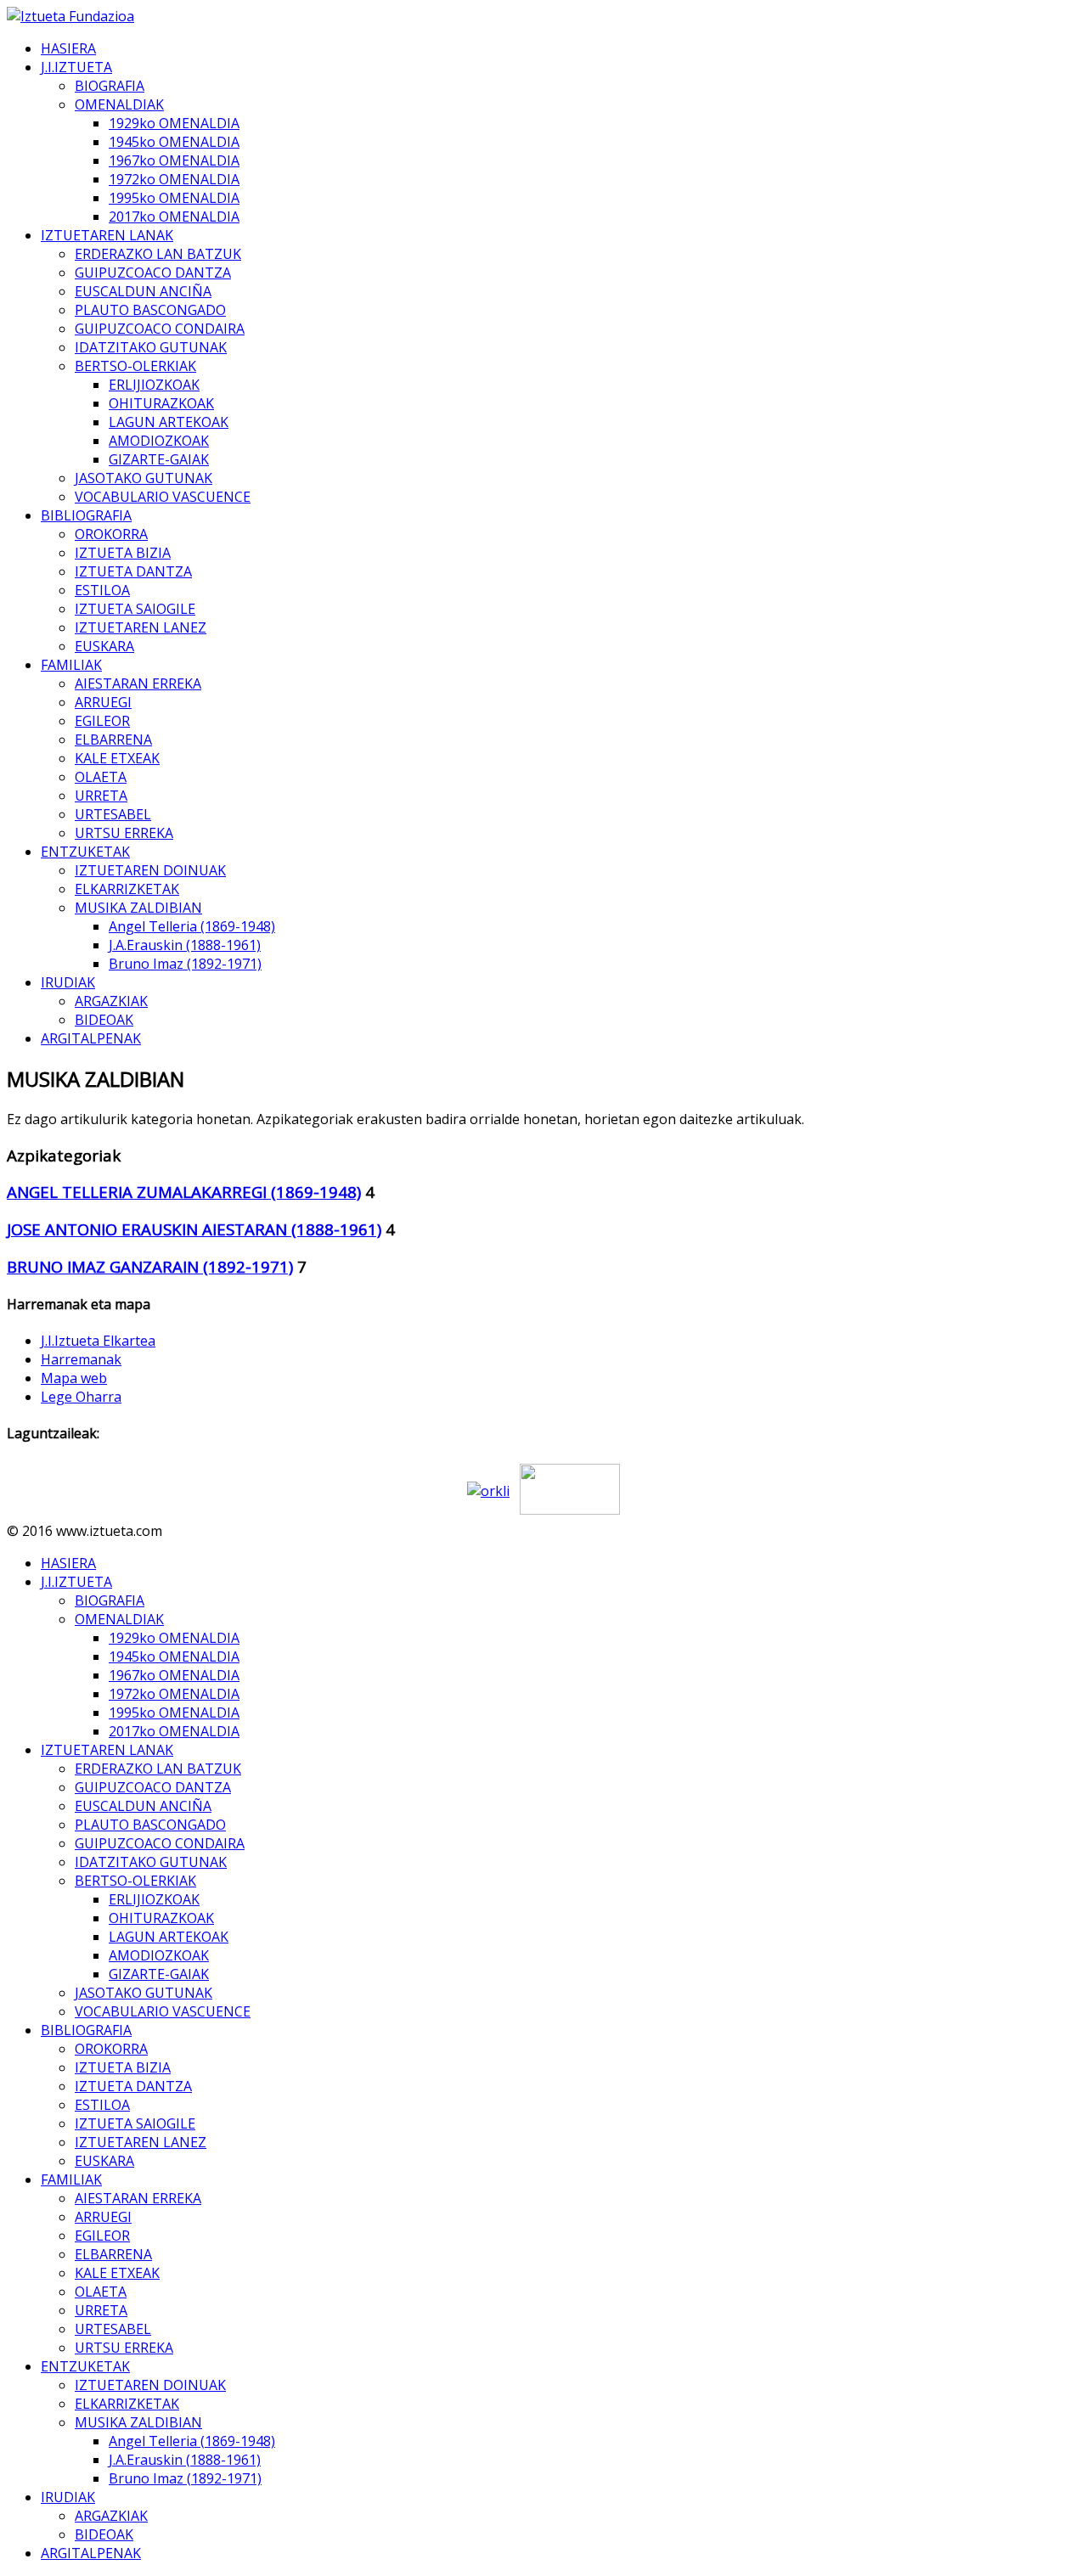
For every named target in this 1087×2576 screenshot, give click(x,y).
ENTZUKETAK (85, 852)
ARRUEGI (103, 702)
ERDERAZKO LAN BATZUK (158, 254)
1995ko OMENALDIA (174, 198)
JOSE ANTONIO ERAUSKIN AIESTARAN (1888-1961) (194, 1229)
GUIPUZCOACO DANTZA (153, 273)
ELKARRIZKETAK (127, 889)
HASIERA (68, 48)
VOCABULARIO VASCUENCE (163, 497)
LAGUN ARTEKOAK (169, 422)
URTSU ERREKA (124, 833)
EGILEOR (102, 721)
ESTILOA (102, 590)
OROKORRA (111, 534)
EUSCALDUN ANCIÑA (143, 291)
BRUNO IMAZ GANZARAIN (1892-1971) (150, 1266)
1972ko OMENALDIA (174, 179)
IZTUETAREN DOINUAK (150, 870)
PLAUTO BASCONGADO (150, 310)
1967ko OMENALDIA (174, 160)
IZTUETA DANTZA (133, 571)
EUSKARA (104, 646)
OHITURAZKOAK (161, 403)
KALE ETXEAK (117, 758)
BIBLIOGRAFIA (86, 515)
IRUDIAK (68, 982)
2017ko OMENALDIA (174, 217)
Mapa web (74, 1378)
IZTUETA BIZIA (123, 553)
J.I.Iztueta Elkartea (98, 1341)
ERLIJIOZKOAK (154, 385)
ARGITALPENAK (91, 1038)
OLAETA (101, 777)
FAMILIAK (71, 665)
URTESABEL (113, 814)
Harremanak (81, 1359)
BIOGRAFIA (110, 86)
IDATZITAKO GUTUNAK (151, 347)
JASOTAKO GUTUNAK (144, 478)
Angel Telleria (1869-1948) (192, 926)
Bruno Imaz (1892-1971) (185, 964)
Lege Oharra (81, 1397)
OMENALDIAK (119, 104)
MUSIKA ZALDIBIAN (138, 908)
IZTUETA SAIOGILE (135, 609)
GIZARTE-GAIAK (159, 459)
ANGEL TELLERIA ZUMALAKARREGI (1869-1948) (184, 1192)
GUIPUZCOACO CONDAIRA (160, 329)
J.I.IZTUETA (76, 67)
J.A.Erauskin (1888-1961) (185, 945)
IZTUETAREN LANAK (107, 235)
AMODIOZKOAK (159, 441)
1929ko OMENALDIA (174, 123)
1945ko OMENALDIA (174, 142)
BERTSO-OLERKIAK (135, 366)
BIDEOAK (104, 1020)
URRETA (101, 796)
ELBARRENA (113, 740)
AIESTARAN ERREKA (138, 683)
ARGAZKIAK (111, 1001)
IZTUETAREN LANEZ (141, 627)
